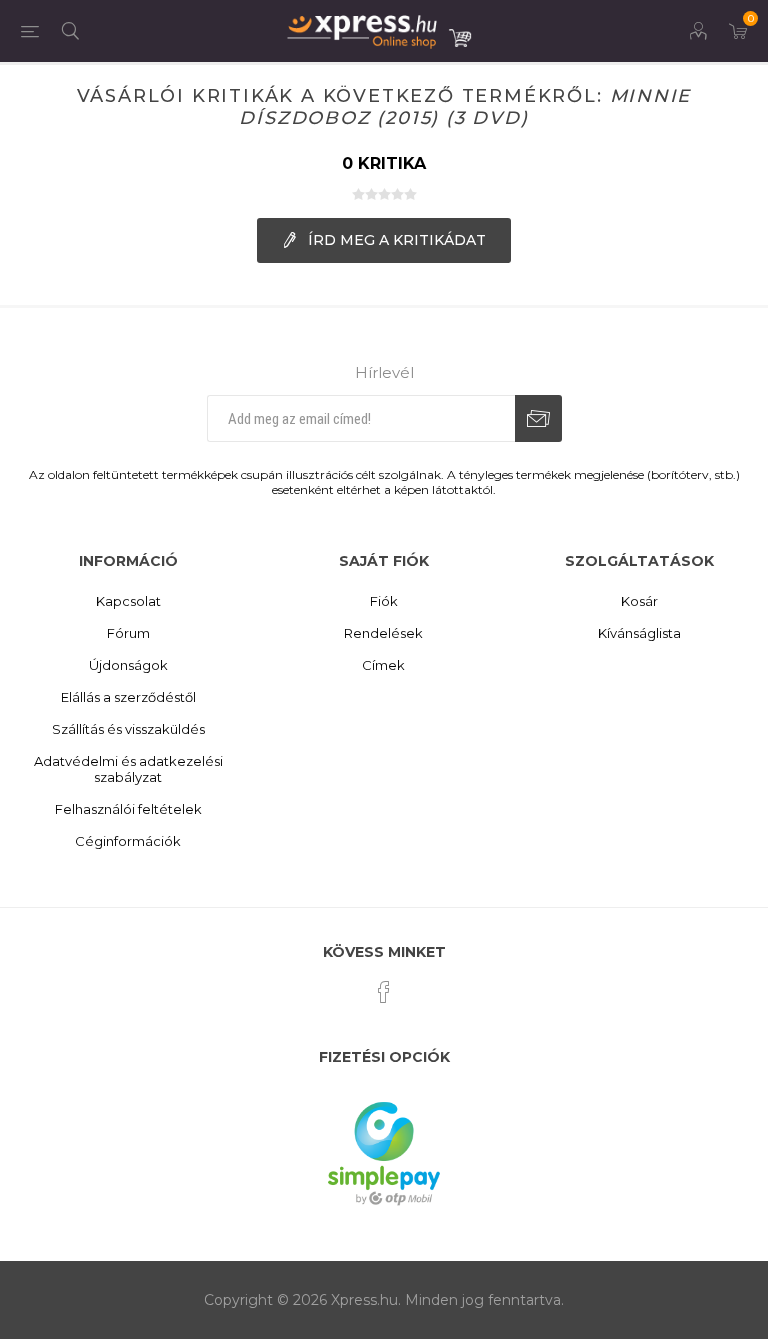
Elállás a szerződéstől (128, 697)
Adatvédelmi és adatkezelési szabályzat (128, 769)
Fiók (384, 601)
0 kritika (384, 163)
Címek (383, 665)
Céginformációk (128, 841)
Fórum (128, 633)
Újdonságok (128, 665)
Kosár (639, 601)
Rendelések (383, 633)
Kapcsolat (128, 601)
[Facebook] (384, 992)
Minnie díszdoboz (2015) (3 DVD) (465, 107)
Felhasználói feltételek (128, 809)
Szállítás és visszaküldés (128, 729)
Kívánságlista (639, 633)
